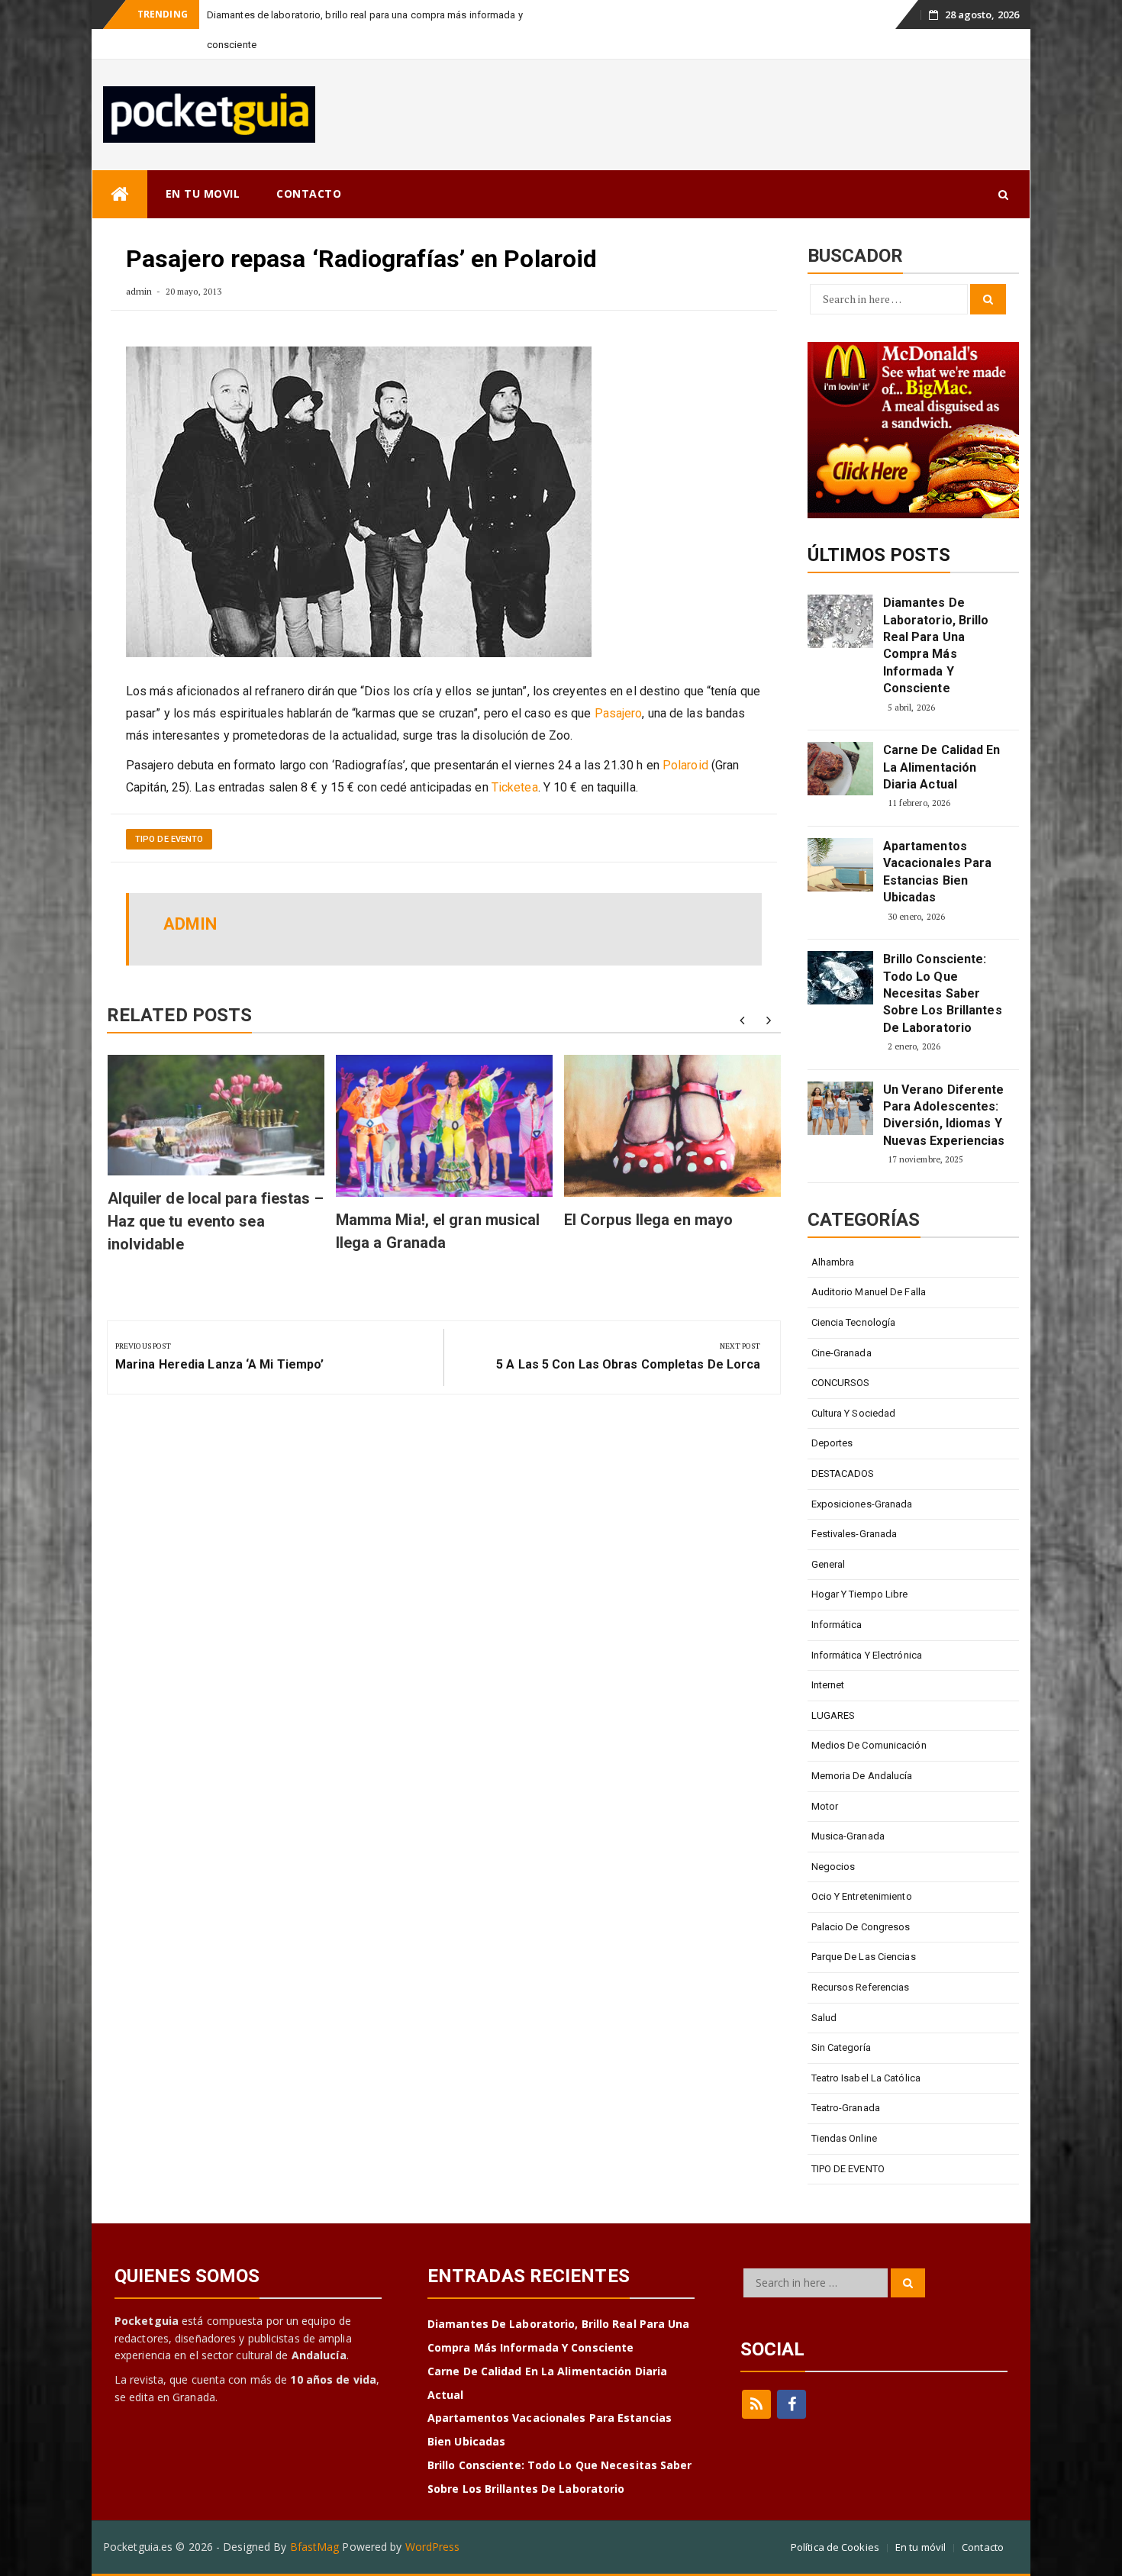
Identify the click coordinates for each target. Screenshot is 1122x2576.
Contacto (983, 2547)
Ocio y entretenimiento (862, 1896)
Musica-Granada (848, 1836)
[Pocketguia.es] (120, 194)
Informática (837, 1625)
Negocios (833, 1867)
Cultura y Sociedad (854, 1413)
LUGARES (833, 1715)
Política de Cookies (835, 2547)
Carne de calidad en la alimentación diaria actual (942, 767)
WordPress (433, 2547)
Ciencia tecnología (854, 1322)
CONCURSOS (841, 1383)
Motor (825, 1806)
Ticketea (515, 787)
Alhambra (833, 1262)
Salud (824, 2018)
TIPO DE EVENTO (169, 839)
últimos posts (879, 555)
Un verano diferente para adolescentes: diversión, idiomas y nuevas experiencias (944, 1115)
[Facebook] (792, 2404)
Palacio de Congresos (861, 1927)
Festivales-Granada (854, 1534)
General (829, 1564)
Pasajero (619, 713)
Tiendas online (844, 2138)
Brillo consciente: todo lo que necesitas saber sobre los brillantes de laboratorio (943, 993)
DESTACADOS (843, 1473)
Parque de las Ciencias (864, 1957)
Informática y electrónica (867, 1655)
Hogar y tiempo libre (860, 1594)
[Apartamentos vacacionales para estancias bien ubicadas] (840, 865)
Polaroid (685, 765)
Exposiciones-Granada (862, 1504)
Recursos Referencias (861, 1987)
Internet (828, 1685)
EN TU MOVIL (203, 193)
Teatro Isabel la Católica (866, 2078)
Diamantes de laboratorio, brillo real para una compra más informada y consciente (936, 645)
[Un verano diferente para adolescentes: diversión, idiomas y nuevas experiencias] (840, 1108)
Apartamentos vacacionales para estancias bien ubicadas (938, 872)
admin (139, 291)
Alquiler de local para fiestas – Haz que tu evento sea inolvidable (216, 1221)
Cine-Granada (841, 1353)
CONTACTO (309, 193)
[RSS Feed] (756, 2404)
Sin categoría (841, 2047)
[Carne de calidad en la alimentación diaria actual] (840, 769)
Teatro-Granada (846, 2108)
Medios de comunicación (869, 1745)
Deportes (832, 1443)
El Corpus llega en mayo (648, 1220)
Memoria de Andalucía (862, 1776)
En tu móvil (920, 2547)
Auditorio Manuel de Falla (869, 1292)
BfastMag (315, 2547)
